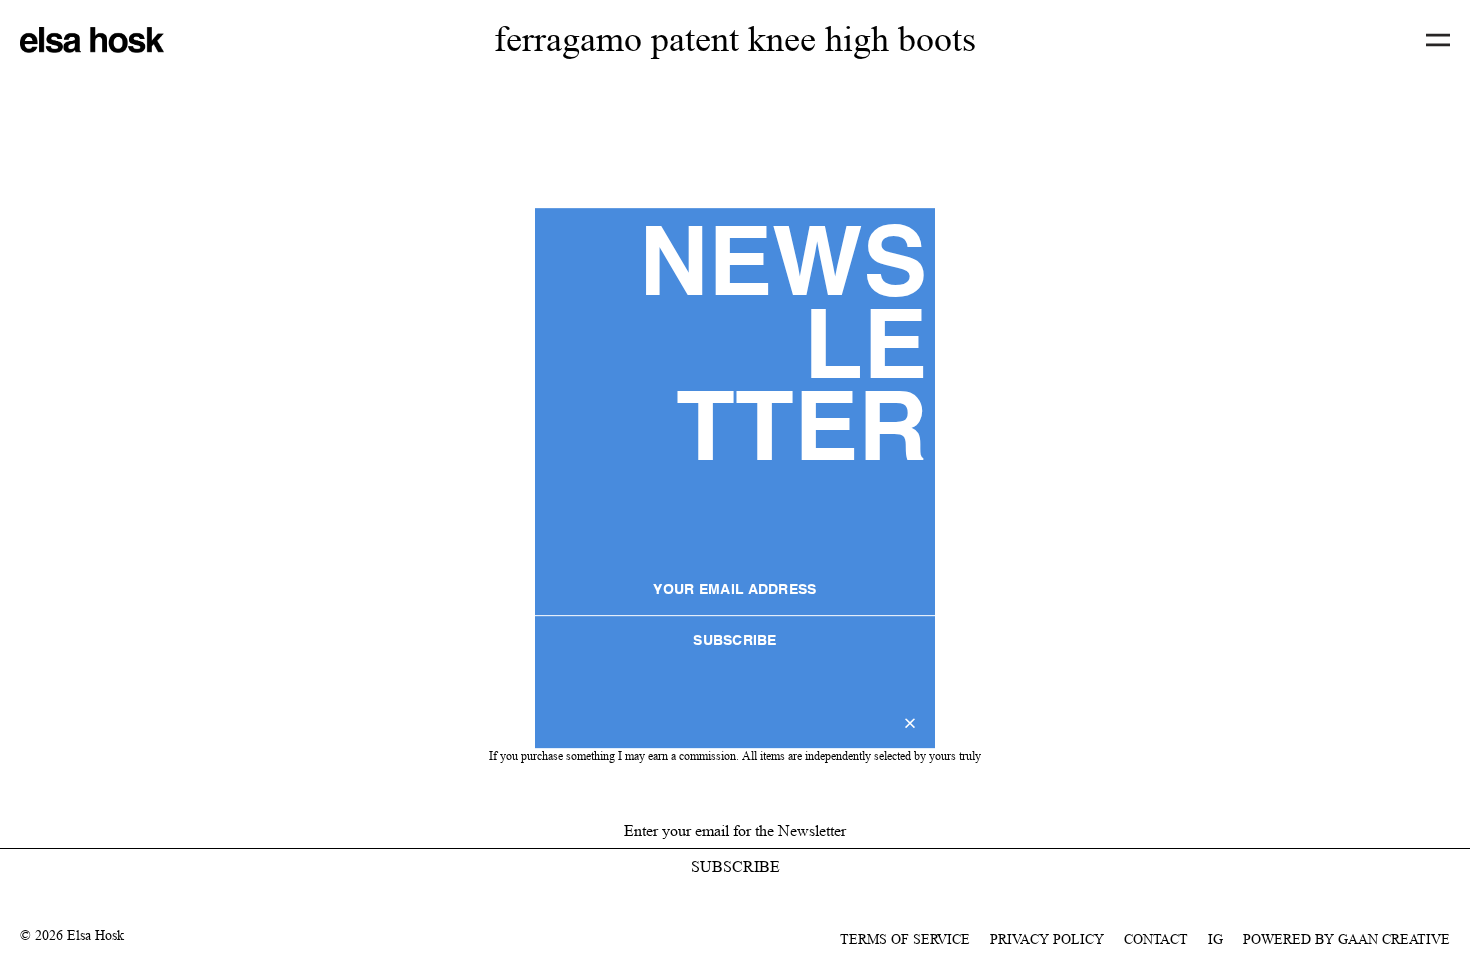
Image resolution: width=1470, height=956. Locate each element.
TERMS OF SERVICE (905, 939)
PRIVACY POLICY (1047, 939)
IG (1215, 939)
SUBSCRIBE (735, 641)
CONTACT (1156, 939)
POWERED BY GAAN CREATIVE (1346, 939)
